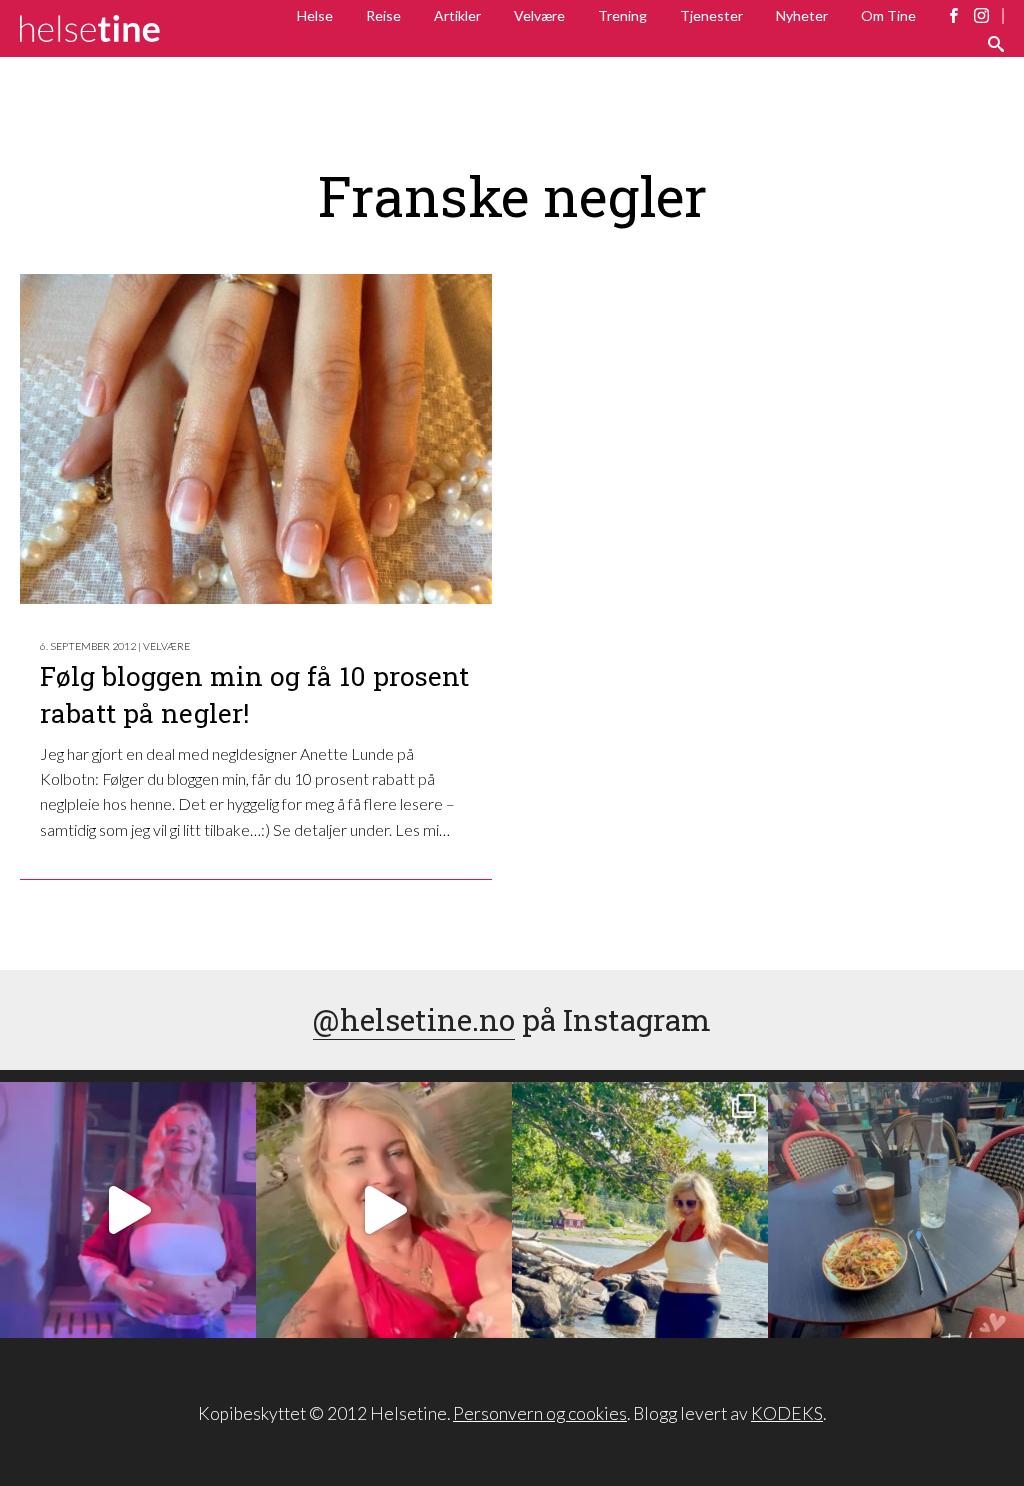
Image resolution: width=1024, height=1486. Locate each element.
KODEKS (787, 1413)
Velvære (539, 15)
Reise (383, 15)
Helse (315, 15)
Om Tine (888, 15)
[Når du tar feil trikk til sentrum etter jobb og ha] (896, 1210)
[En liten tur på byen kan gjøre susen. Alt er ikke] (128, 1210)
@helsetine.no (414, 1019)
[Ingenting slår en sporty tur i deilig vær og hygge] (640, 1210)
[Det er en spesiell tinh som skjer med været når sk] (384, 1210)
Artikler (457, 15)
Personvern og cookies (540, 1413)
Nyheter (802, 15)
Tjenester (711, 15)
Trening (622, 15)
